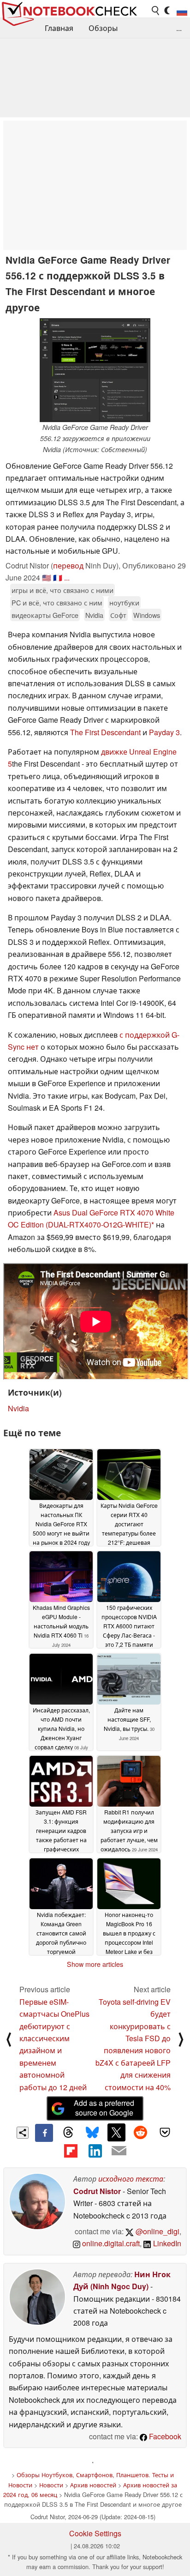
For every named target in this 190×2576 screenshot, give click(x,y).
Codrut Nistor (97, 2191)
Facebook (164, 2436)
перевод (68, 565)
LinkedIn (166, 2243)
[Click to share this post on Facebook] (44, 2133)
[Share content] (23, 2133)
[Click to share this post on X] (116, 2132)
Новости (51, 2485)
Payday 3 (164, 732)
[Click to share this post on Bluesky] (92, 2133)
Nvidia (94, 615)
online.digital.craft (110, 2243)
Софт (118, 615)
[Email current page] (119, 2151)
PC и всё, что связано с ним (57, 602)
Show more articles (95, 1964)
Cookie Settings (95, 2533)
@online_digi (157, 2231)
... (179, 28)
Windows (147, 615)
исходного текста (131, 2179)
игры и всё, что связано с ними (62, 590)
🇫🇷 (58, 577)
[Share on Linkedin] (95, 2151)
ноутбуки (124, 602)
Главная (59, 28)
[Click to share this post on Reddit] (141, 2132)
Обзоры (103, 28)
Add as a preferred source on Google (104, 2108)
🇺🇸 (47, 577)
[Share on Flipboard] (71, 2151)
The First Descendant (105, 732)
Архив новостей (93, 2485)
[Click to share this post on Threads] (68, 2133)
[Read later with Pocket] (165, 2132)
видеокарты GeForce (45, 615)
